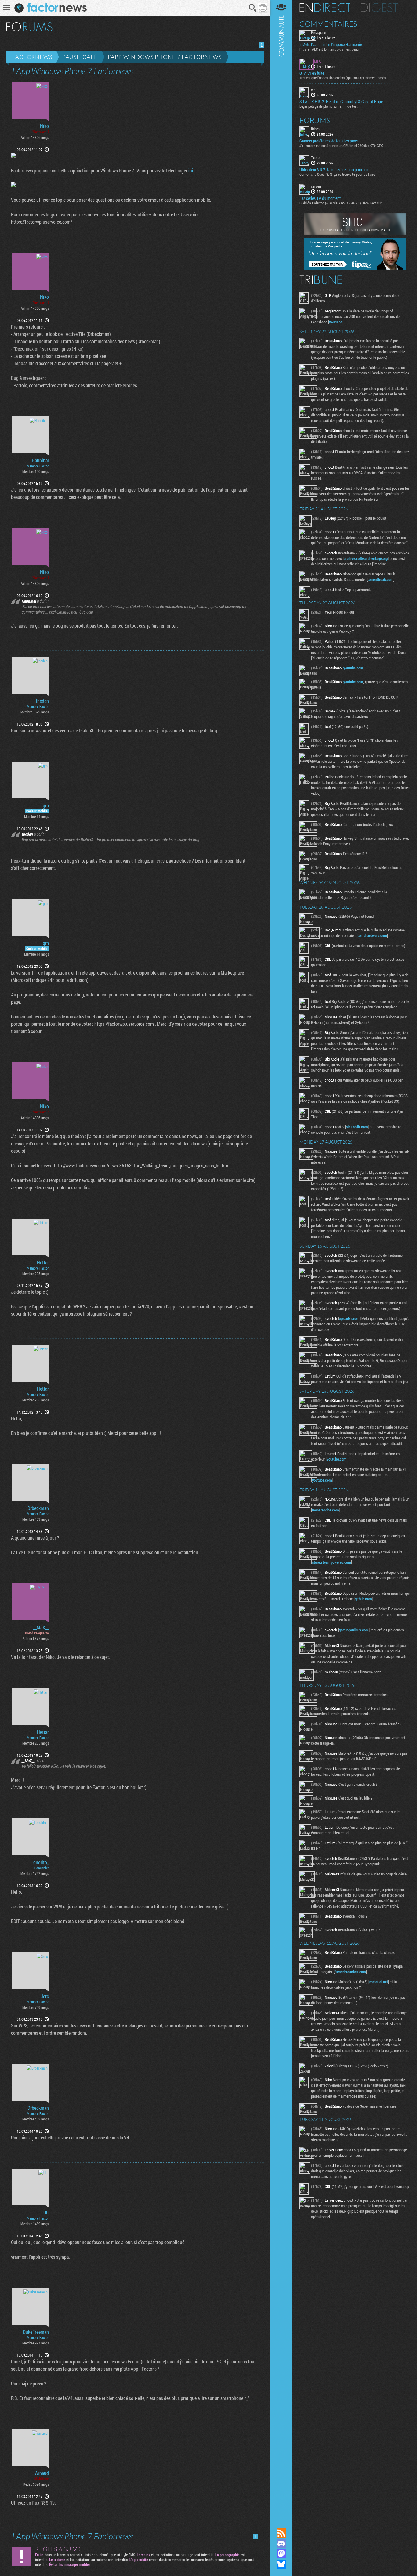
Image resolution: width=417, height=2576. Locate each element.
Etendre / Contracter (281, 2523)
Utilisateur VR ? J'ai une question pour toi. (334, 170)
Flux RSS (281, 2533)
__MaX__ (41, 1627)
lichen (315, 129)
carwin (316, 186)
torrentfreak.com (381, 579)
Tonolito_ (40, 1862)
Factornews (32, 57)
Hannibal (40, 460)
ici (191, 170)
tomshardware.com (372, 935)
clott (314, 90)
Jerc (45, 1996)
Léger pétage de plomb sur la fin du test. (329, 106)
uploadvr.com (349, 1318)
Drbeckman (38, 1508)
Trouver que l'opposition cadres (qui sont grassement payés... (344, 78)
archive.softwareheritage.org (366, 558)
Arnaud (42, 2473)
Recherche (253, 8)
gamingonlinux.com (354, 1630)
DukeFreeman (36, 2332)
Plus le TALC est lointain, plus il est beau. (330, 49)
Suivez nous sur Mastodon (281, 2554)
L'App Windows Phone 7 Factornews (165, 57)
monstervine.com (325, 1510)
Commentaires (328, 24)
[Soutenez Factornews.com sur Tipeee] (355, 268)
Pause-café (80, 57)
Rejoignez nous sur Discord (281, 2543)
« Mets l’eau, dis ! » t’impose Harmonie (331, 45)
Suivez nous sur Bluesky (281, 2564)
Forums (315, 120)
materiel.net (379, 1982)
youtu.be (336, 322)
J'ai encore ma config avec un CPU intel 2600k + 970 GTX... (343, 146)
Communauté (281, 1258)
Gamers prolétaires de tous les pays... (330, 141)
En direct (325, 8)
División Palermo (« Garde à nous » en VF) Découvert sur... (342, 203)
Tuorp (315, 157)
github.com (363, 1599)
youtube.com (353, 668)
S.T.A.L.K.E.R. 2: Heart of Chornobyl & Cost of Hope (341, 102)
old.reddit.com (357, 1127)
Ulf (46, 2213)
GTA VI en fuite (312, 73)
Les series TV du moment (320, 198)
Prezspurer (319, 32)
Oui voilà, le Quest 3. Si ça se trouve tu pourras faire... (339, 174)
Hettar (43, 1263)
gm (46, 805)
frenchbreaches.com (350, 1972)
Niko (44, 126)
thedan (42, 701)
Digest (379, 8)
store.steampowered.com (332, 1562)
